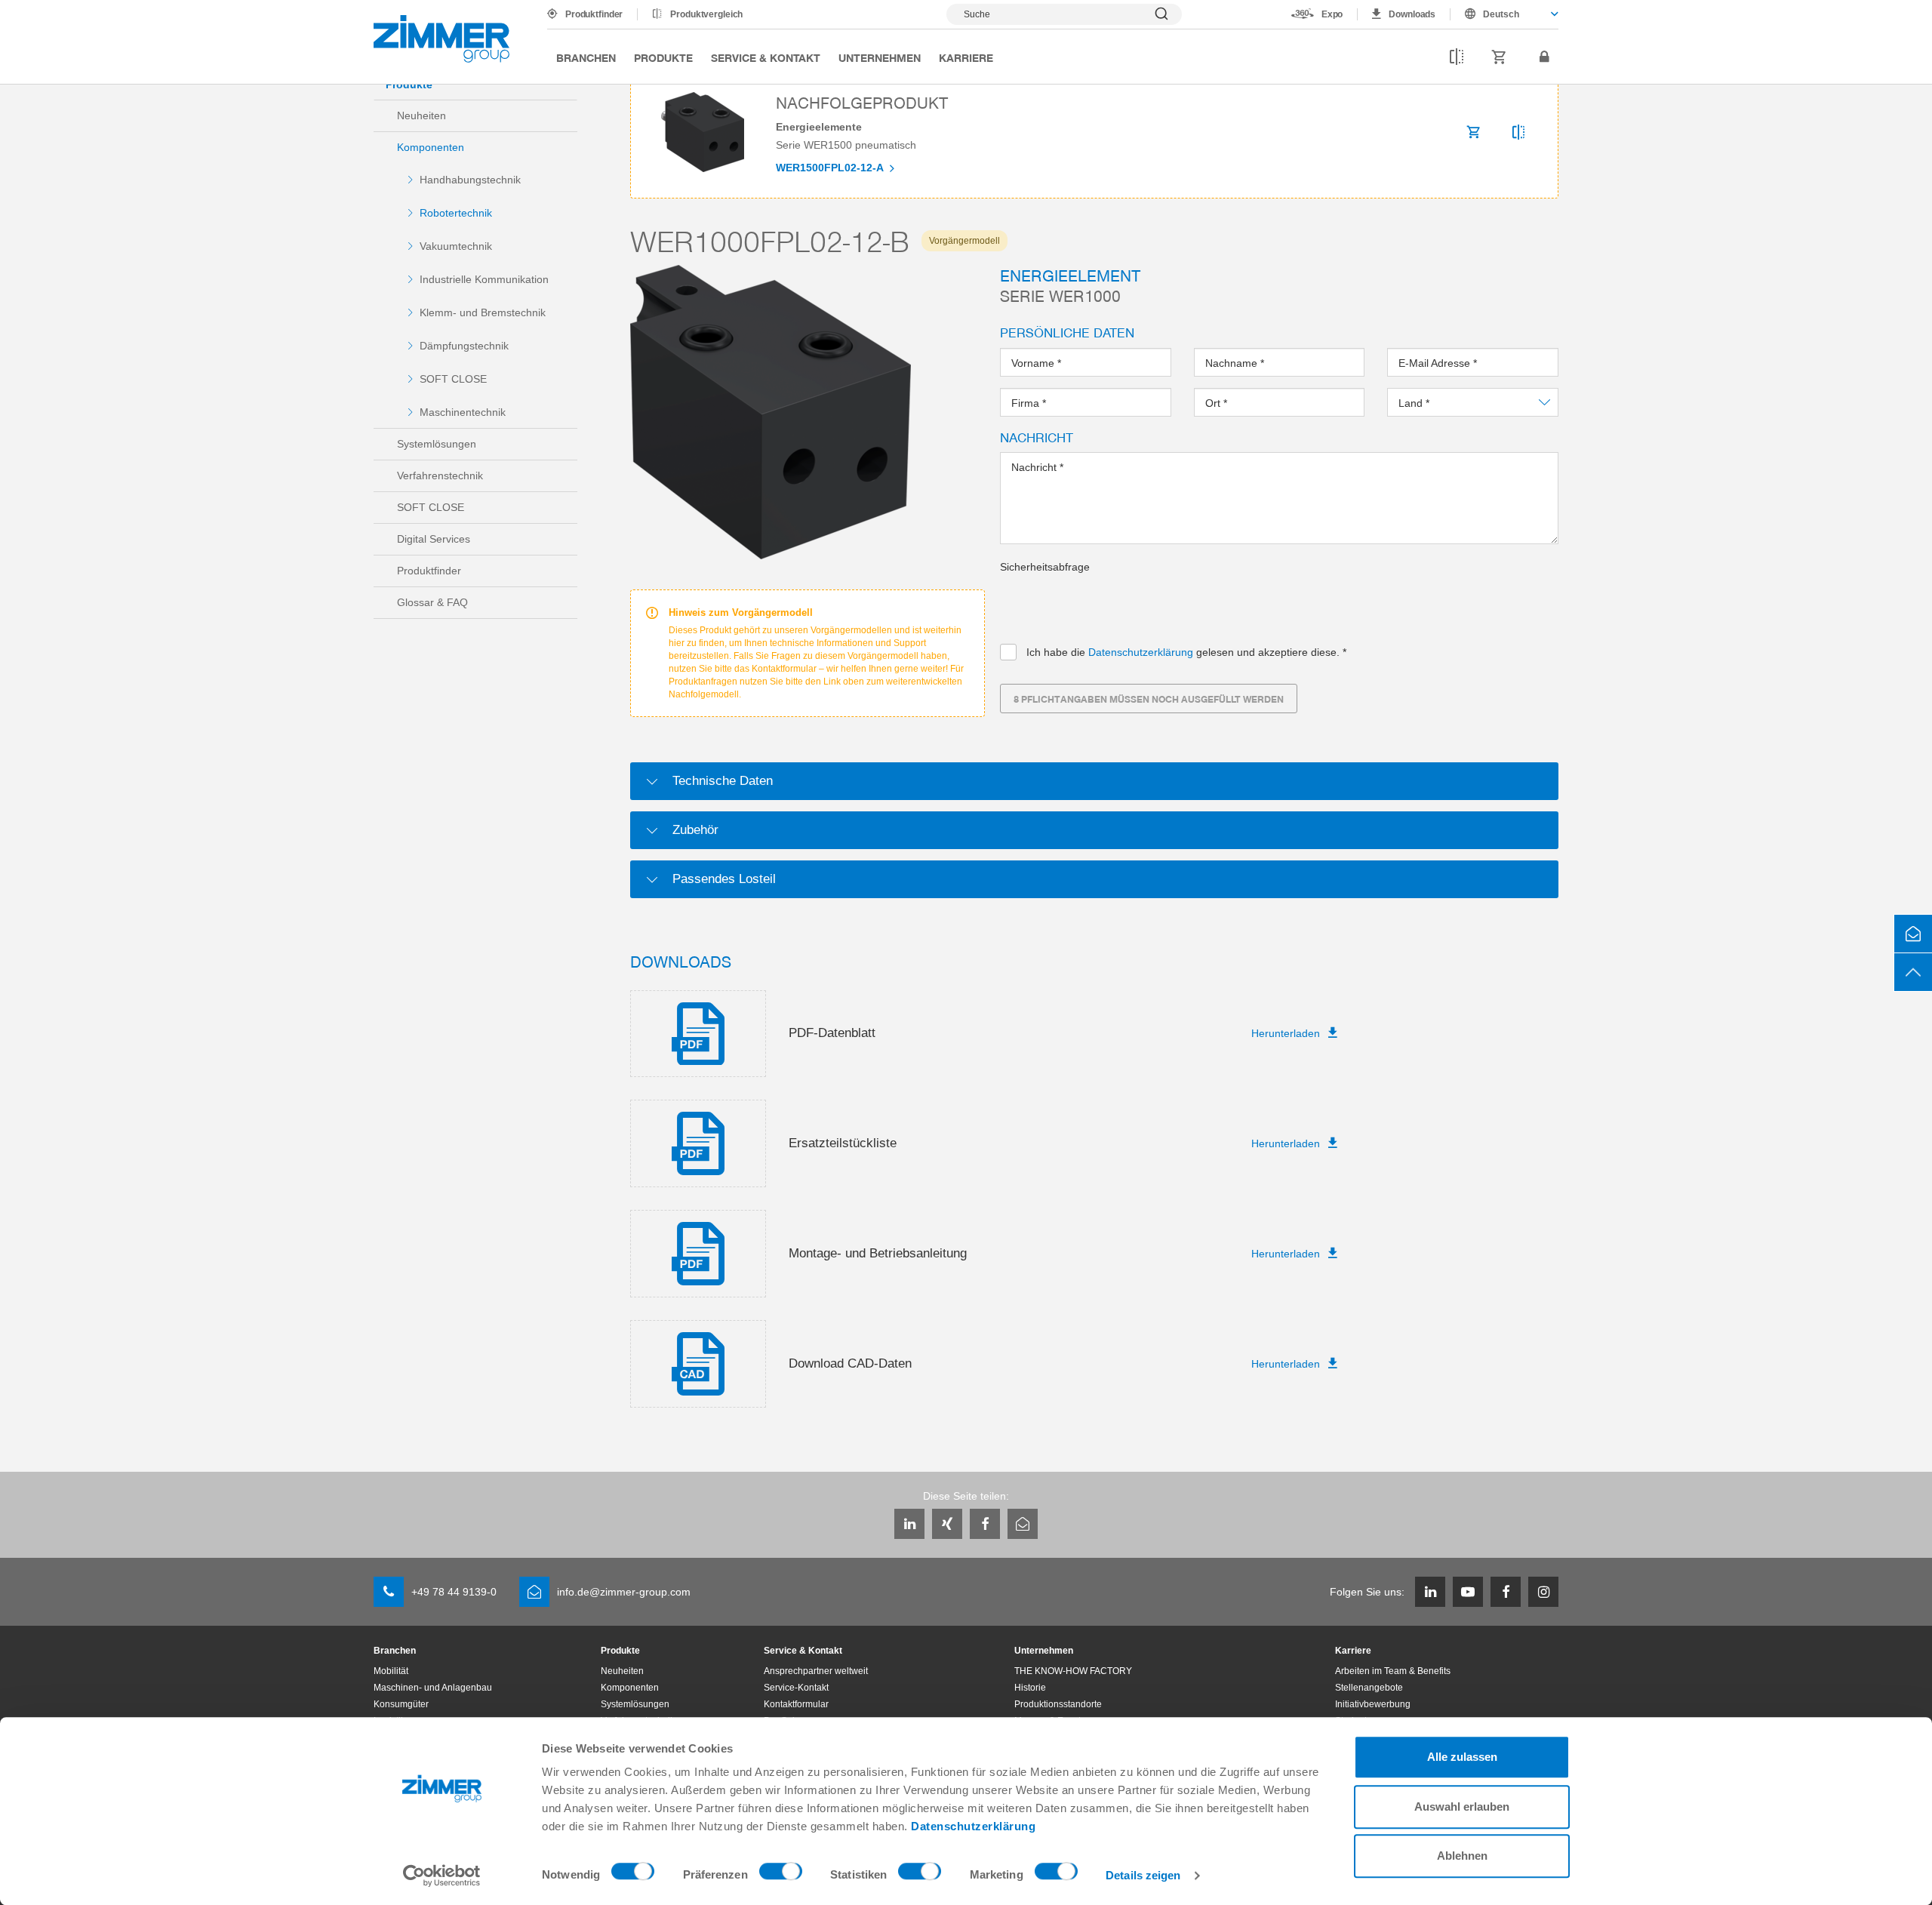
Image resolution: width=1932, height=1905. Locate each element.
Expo (1332, 14)
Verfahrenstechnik (440, 475)
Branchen (586, 57)
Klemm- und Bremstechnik (483, 312)
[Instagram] (1543, 1592)
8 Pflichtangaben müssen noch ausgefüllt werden (1149, 699)
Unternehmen (880, 57)
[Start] (441, 39)
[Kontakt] (1913, 934)
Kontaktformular (796, 1704)
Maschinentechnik (463, 412)
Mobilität (391, 1671)
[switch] (781, 1875)
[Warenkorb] (1500, 57)
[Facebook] (985, 1524)
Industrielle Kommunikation (484, 279)
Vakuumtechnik (456, 246)
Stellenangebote (1369, 1688)
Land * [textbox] (1415, 403)
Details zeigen (1143, 1875)
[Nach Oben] (1913, 972)
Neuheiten (421, 115)
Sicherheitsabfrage (1045, 567)
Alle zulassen (1462, 1757)
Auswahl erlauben (1462, 1807)
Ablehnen (1462, 1856)
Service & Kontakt (766, 57)
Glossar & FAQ (432, 602)
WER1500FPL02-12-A (831, 168)
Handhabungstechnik (470, 180)
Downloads (1412, 14)
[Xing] (947, 1524)
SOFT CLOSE (453, 379)
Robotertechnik (456, 213)
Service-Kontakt (796, 1688)
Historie (1030, 1688)
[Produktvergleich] (1457, 57)
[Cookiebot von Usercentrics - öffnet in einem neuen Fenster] (442, 1876)
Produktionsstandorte (1058, 1704)
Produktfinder (594, 14)
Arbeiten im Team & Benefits (1393, 1671)
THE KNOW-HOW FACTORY (1073, 1671)
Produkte (663, 57)
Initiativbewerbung (1373, 1704)
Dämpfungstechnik (464, 346)
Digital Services (434, 539)
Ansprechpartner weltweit (816, 1671)
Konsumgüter (401, 1704)
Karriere (966, 57)
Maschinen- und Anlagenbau (433, 1688)
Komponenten (431, 147)
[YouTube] (1468, 1592)
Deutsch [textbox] (1501, 14)
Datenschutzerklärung (973, 1826)
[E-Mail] (1023, 1524)
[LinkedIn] (909, 1524)
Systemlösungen (437, 444)
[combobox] (1504, 14)
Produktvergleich (706, 14)
